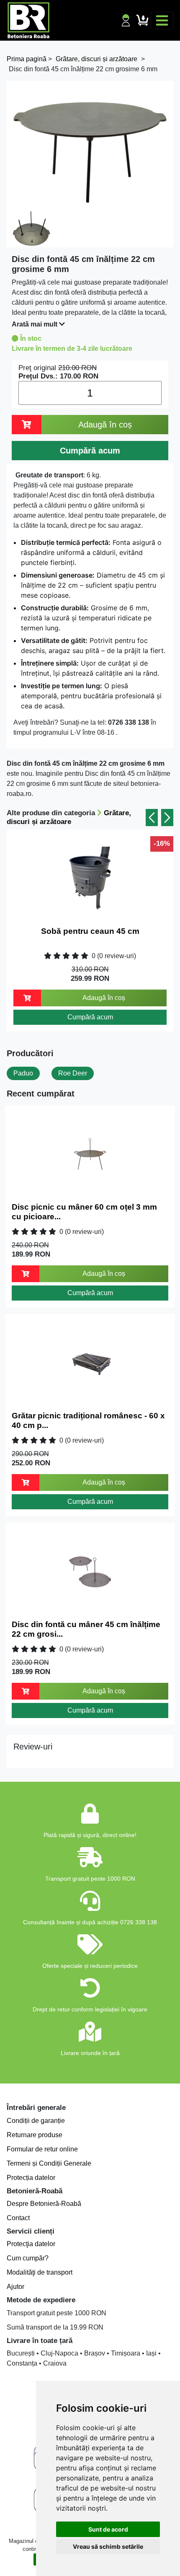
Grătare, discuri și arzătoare (69, 817)
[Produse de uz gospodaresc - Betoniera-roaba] (28, 20)
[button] (152, 818)
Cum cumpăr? (28, 2258)
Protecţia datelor (31, 2244)
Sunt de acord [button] (108, 2529)
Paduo (23, 1073)
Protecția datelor (31, 2178)
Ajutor (15, 2287)
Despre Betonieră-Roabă (44, 2204)
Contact (18, 2218)
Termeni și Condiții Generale (49, 2163)
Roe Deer (73, 1073)
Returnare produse (35, 2135)
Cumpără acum (90, 1017)
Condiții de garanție (36, 2121)
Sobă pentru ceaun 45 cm (90, 931)
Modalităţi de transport (40, 2272)
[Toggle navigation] (162, 21)
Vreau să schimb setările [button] (108, 2546)
